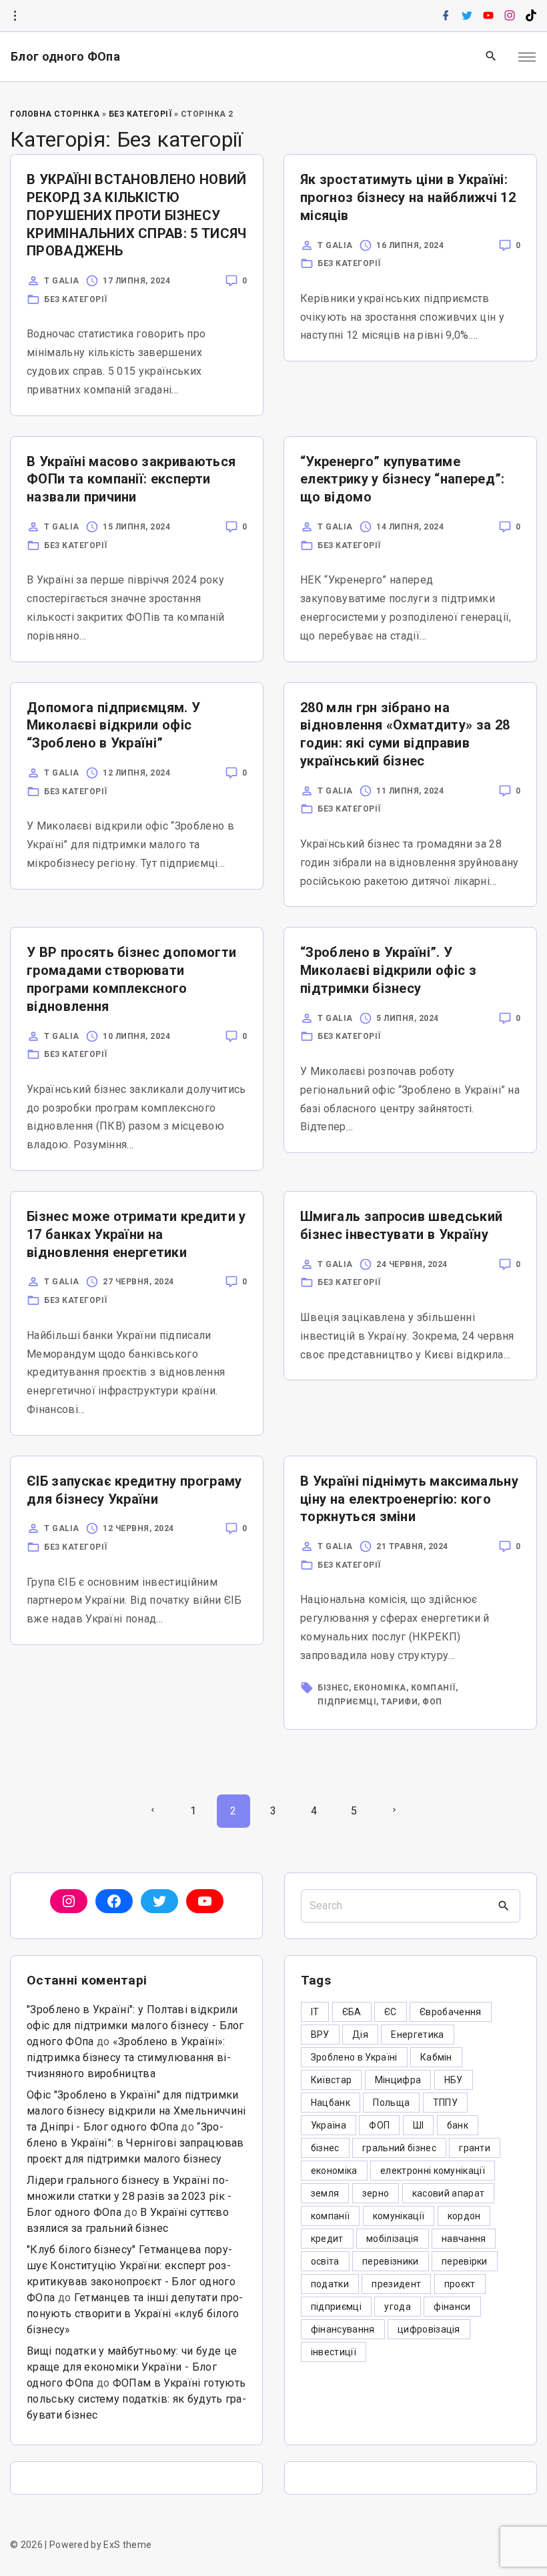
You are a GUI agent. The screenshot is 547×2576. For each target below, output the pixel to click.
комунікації (399, 2216)
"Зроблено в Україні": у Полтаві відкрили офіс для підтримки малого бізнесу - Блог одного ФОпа (135, 2026)
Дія (360, 2035)
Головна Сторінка (55, 114)
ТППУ (445, 2103)
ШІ (419, 2125)
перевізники (391, 2261)
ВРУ (320, 2035)
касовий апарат (448, 2193)
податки (330, 2284)
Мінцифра (398, 2080)
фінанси (452, 2307)
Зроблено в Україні (354, 2057)
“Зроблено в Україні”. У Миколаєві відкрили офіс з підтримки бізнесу (388, 970)
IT (315, 2012)
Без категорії (140, 114)
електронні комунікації (433, 2171)
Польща (391, 2103)
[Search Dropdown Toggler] (491, 57)
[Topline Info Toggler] (15, 16)
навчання (464, 2239)
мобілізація (393, 2239)
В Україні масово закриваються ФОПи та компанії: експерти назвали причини (131, 479)
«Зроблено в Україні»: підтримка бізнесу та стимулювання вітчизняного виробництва (129, 2058)
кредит (327, 2239)
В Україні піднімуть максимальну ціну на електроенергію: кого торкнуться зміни (409, 1499)
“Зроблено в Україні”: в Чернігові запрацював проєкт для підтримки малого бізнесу (135, 2143)
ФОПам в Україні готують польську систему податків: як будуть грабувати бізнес (136, 2399)
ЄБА (352, 2012)
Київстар (332, 2080)
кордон (464, 2216)
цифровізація (429, 2329)
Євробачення (451, 2012)
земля (325, 2193)
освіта (325, 2261)
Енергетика (417, 2035)
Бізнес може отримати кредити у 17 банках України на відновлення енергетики (136, 1234)
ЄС (391, 2012)
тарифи (399, 1702)
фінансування (343, 2329)
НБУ (454, 2080)
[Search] (504, 1906)
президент (396, 2284)
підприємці (347, 1702)
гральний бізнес (399, 2148)
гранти (475, 2148)
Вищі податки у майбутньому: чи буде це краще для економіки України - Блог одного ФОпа (132, 2367)
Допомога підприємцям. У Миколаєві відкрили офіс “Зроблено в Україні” (113, 726)
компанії (433, 1688)
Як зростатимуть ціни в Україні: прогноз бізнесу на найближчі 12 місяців (408, 197)
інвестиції (334, 2352)
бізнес (333, 1688)
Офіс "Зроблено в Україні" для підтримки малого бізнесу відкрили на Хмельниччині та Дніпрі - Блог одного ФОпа (136, 2111)
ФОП (432, 1702)
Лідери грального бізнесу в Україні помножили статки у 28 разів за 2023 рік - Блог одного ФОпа (129, 2196)
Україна (329, 2125)
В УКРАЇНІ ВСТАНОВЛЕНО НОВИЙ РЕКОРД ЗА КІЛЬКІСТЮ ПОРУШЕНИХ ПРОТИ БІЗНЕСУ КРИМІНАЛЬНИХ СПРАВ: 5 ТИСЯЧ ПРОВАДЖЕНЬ (137, 215)
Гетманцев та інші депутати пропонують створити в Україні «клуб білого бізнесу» (135, 2314)
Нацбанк (331, 2103)
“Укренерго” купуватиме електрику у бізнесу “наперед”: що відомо (403, 479)
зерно (376, 2193)
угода (398, 2307)
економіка (380, 1688)
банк (458, 2125)
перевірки (465, 2261)
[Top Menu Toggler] (527, 57)
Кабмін (436, 2057)
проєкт (460, 2284)
